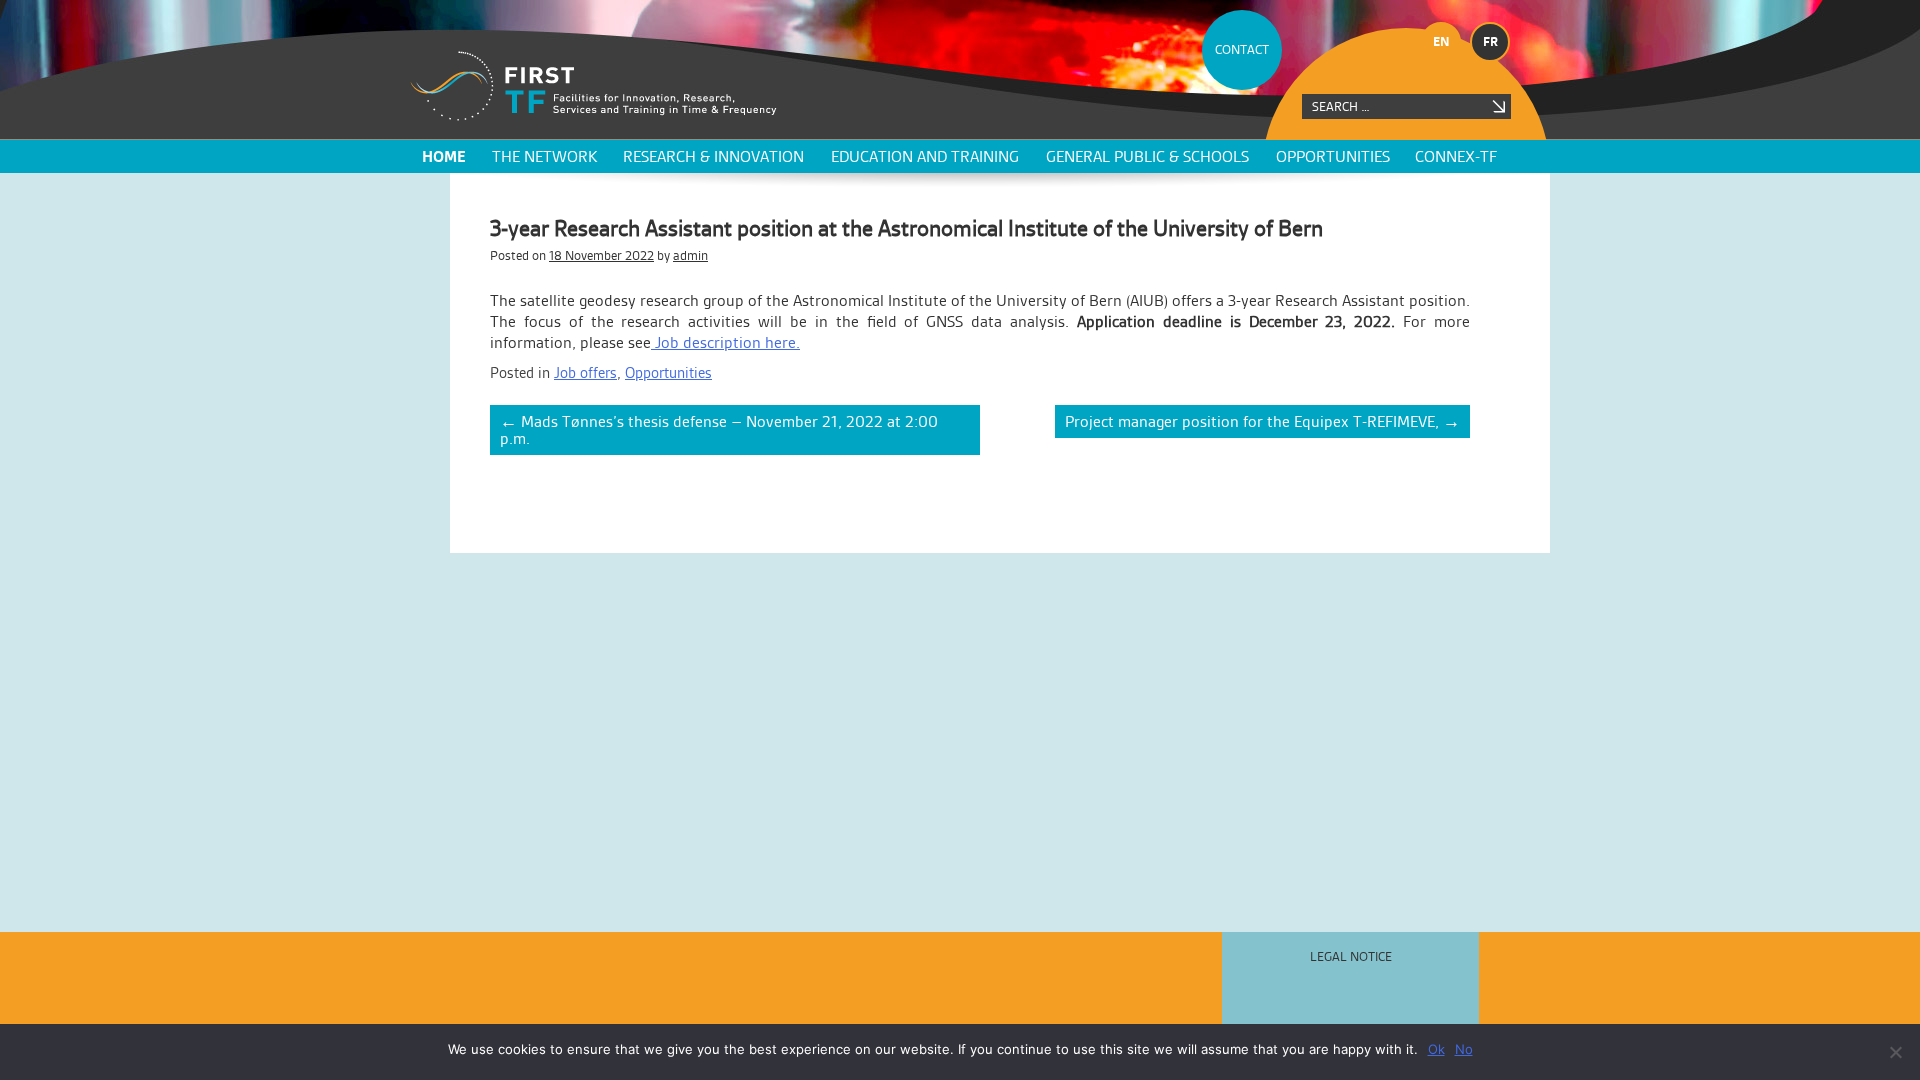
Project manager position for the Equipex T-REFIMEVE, (1262, 421)
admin (690, 255)
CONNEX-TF (1456, 156)
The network (544, 156)
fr (1490, 41)
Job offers (585, 372)
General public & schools (1147, 156)
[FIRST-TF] (593, 86)
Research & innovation (713, 156)
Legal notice (1351, 956)
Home (444, 156)
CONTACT (1242, 49)
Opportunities (1333, 156)
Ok (1436, 1049)
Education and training (925, 156)
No (1464, 1049)
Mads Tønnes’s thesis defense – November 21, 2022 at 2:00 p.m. (719, 430)
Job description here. (725, 342)
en (1441, 41)
